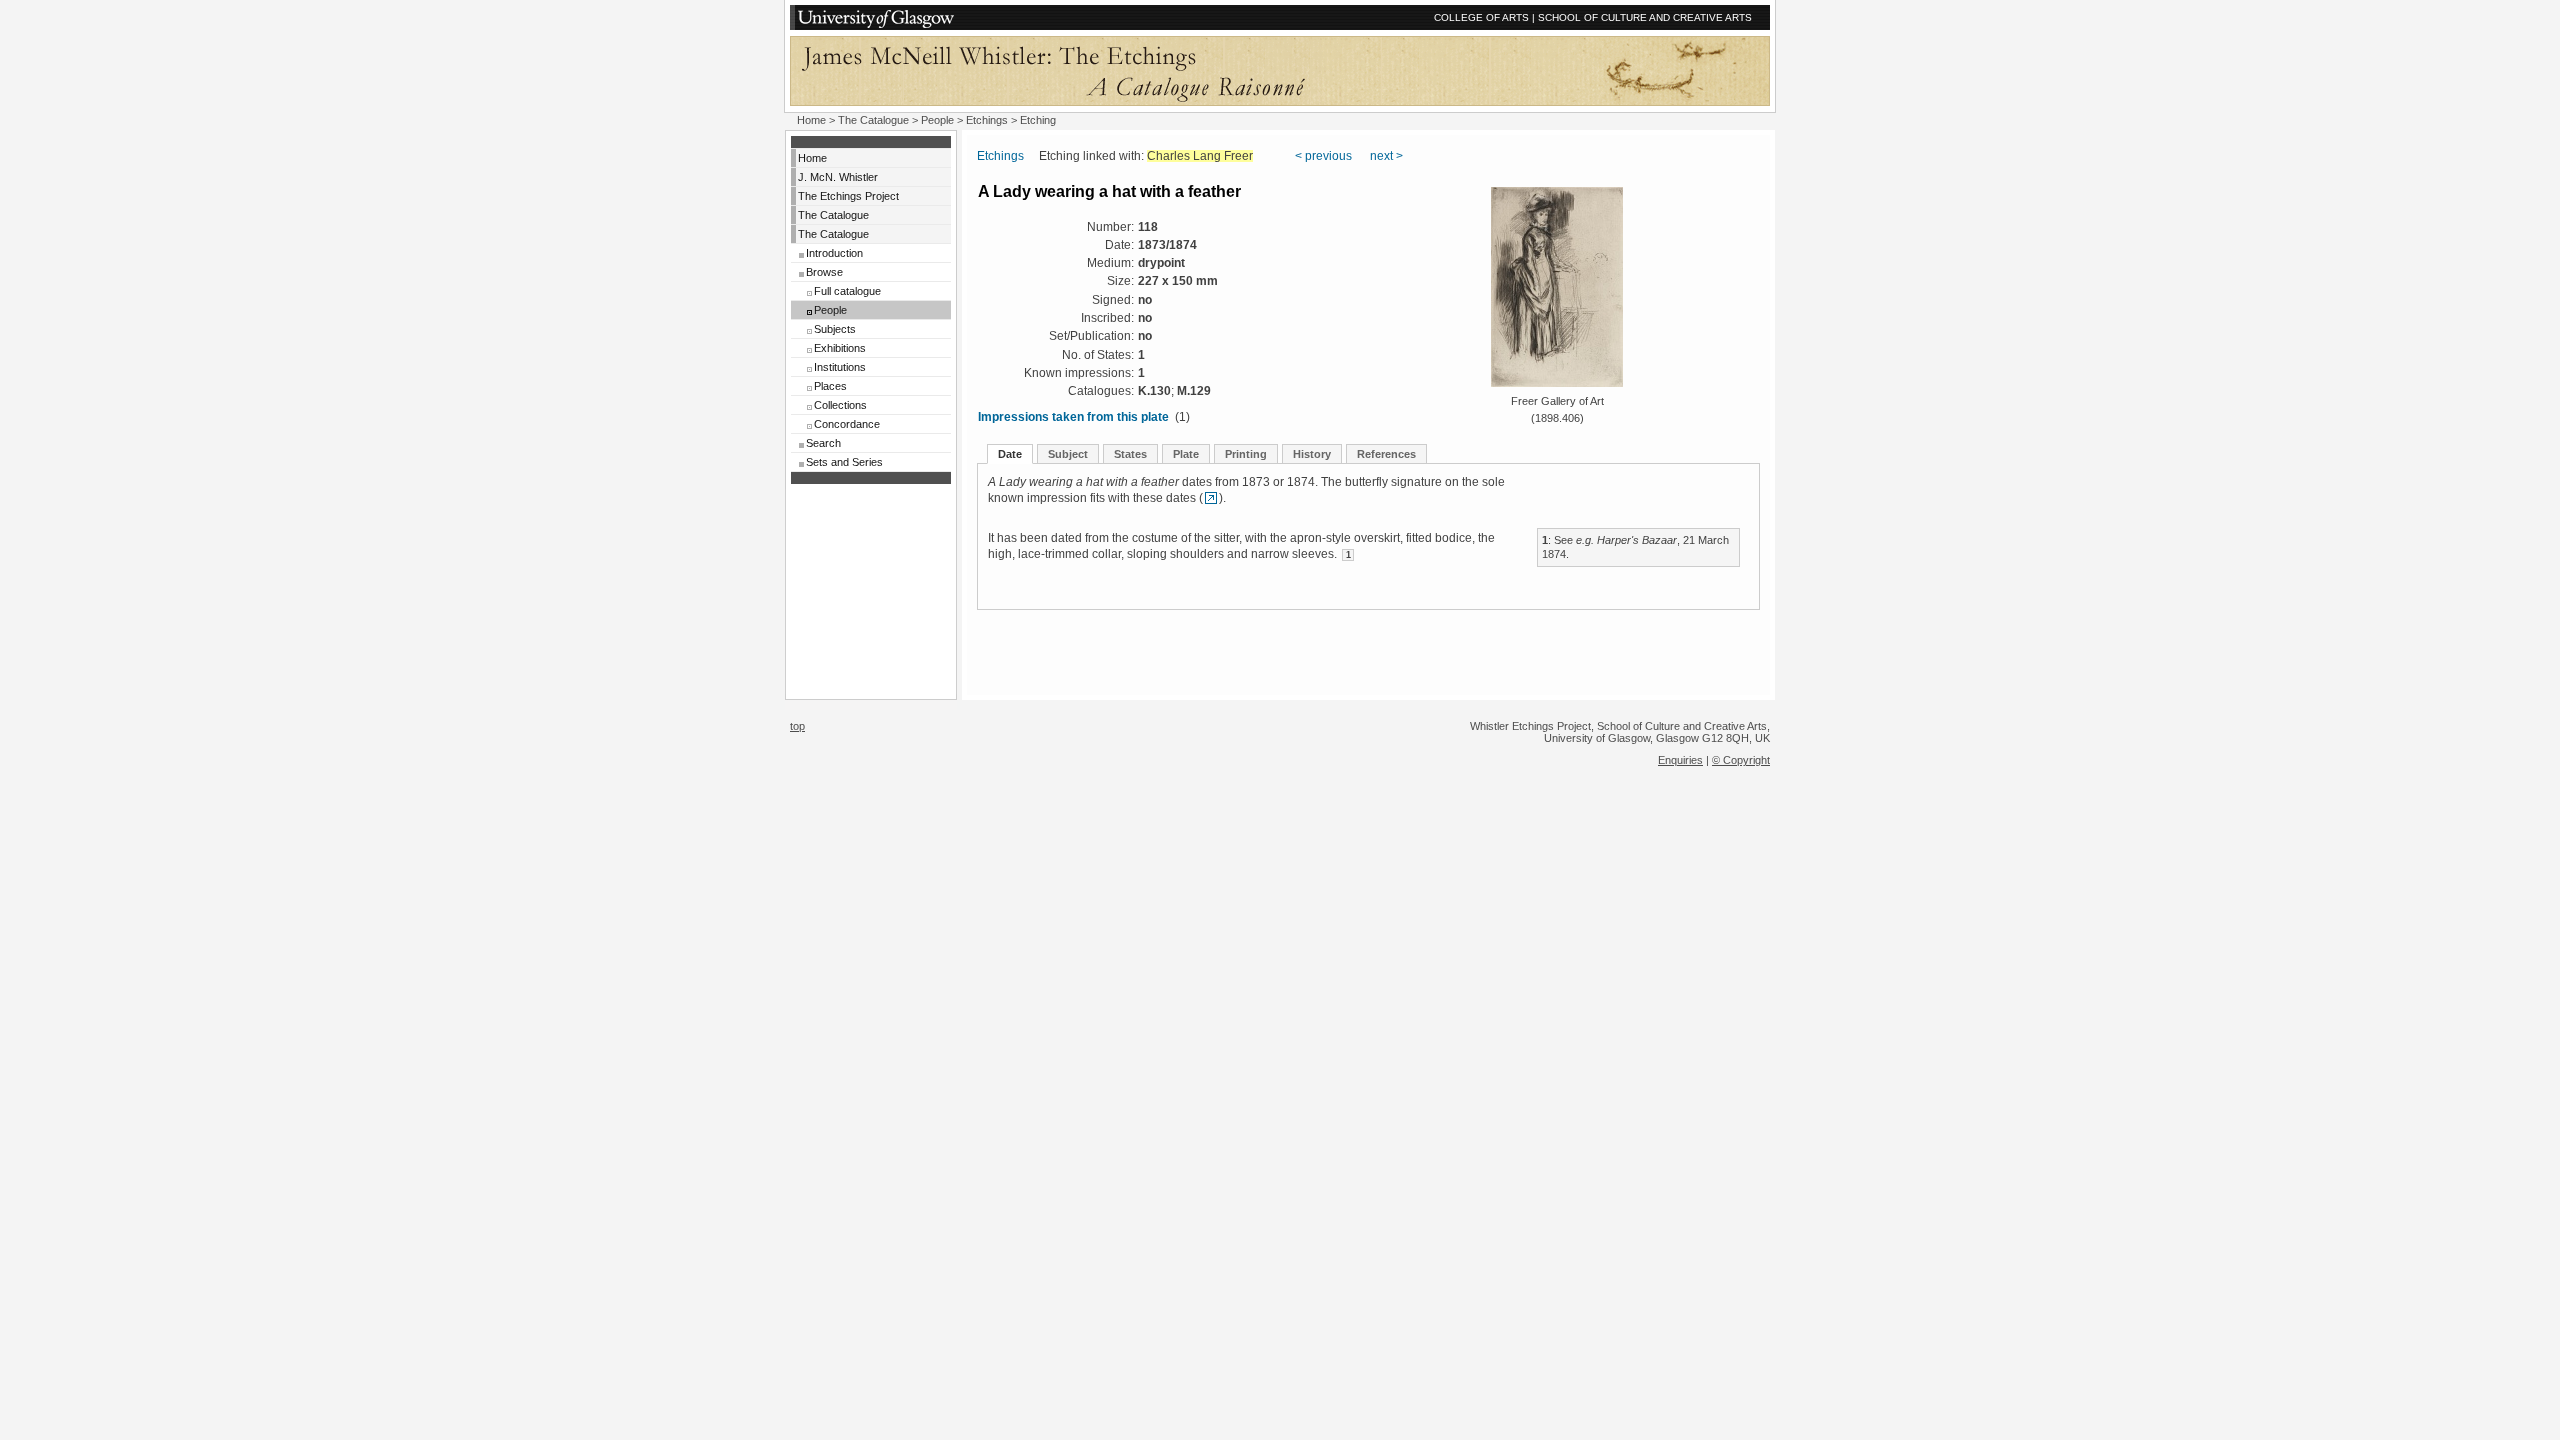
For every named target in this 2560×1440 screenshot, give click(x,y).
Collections (840, 405)
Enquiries (1680, 760)
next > (1386, 156)
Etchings (987, 120)
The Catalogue (873, 120)
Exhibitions (840, 348)
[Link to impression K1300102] (1211, 498)
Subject (1068, 454)
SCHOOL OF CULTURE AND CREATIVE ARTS (1645, 17)
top (797, 726)
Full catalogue (847, 291)
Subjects (835, 329)
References (1386, 454)
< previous (1323, 156)
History (1312, 454)
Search (823, 443)
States (1130, 454)
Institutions (840, 367)
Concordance (847, 424)
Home (811, 120)
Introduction (834, 253)
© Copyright (1741, 760)
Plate (1186, 454)
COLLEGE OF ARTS (1481, 17)
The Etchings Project (848, 196)
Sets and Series (844, 462)
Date (1010, 454)
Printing (1246, 454)
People (937, 120)
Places (830, 386)
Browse (824, 272)
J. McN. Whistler (838, 177)
